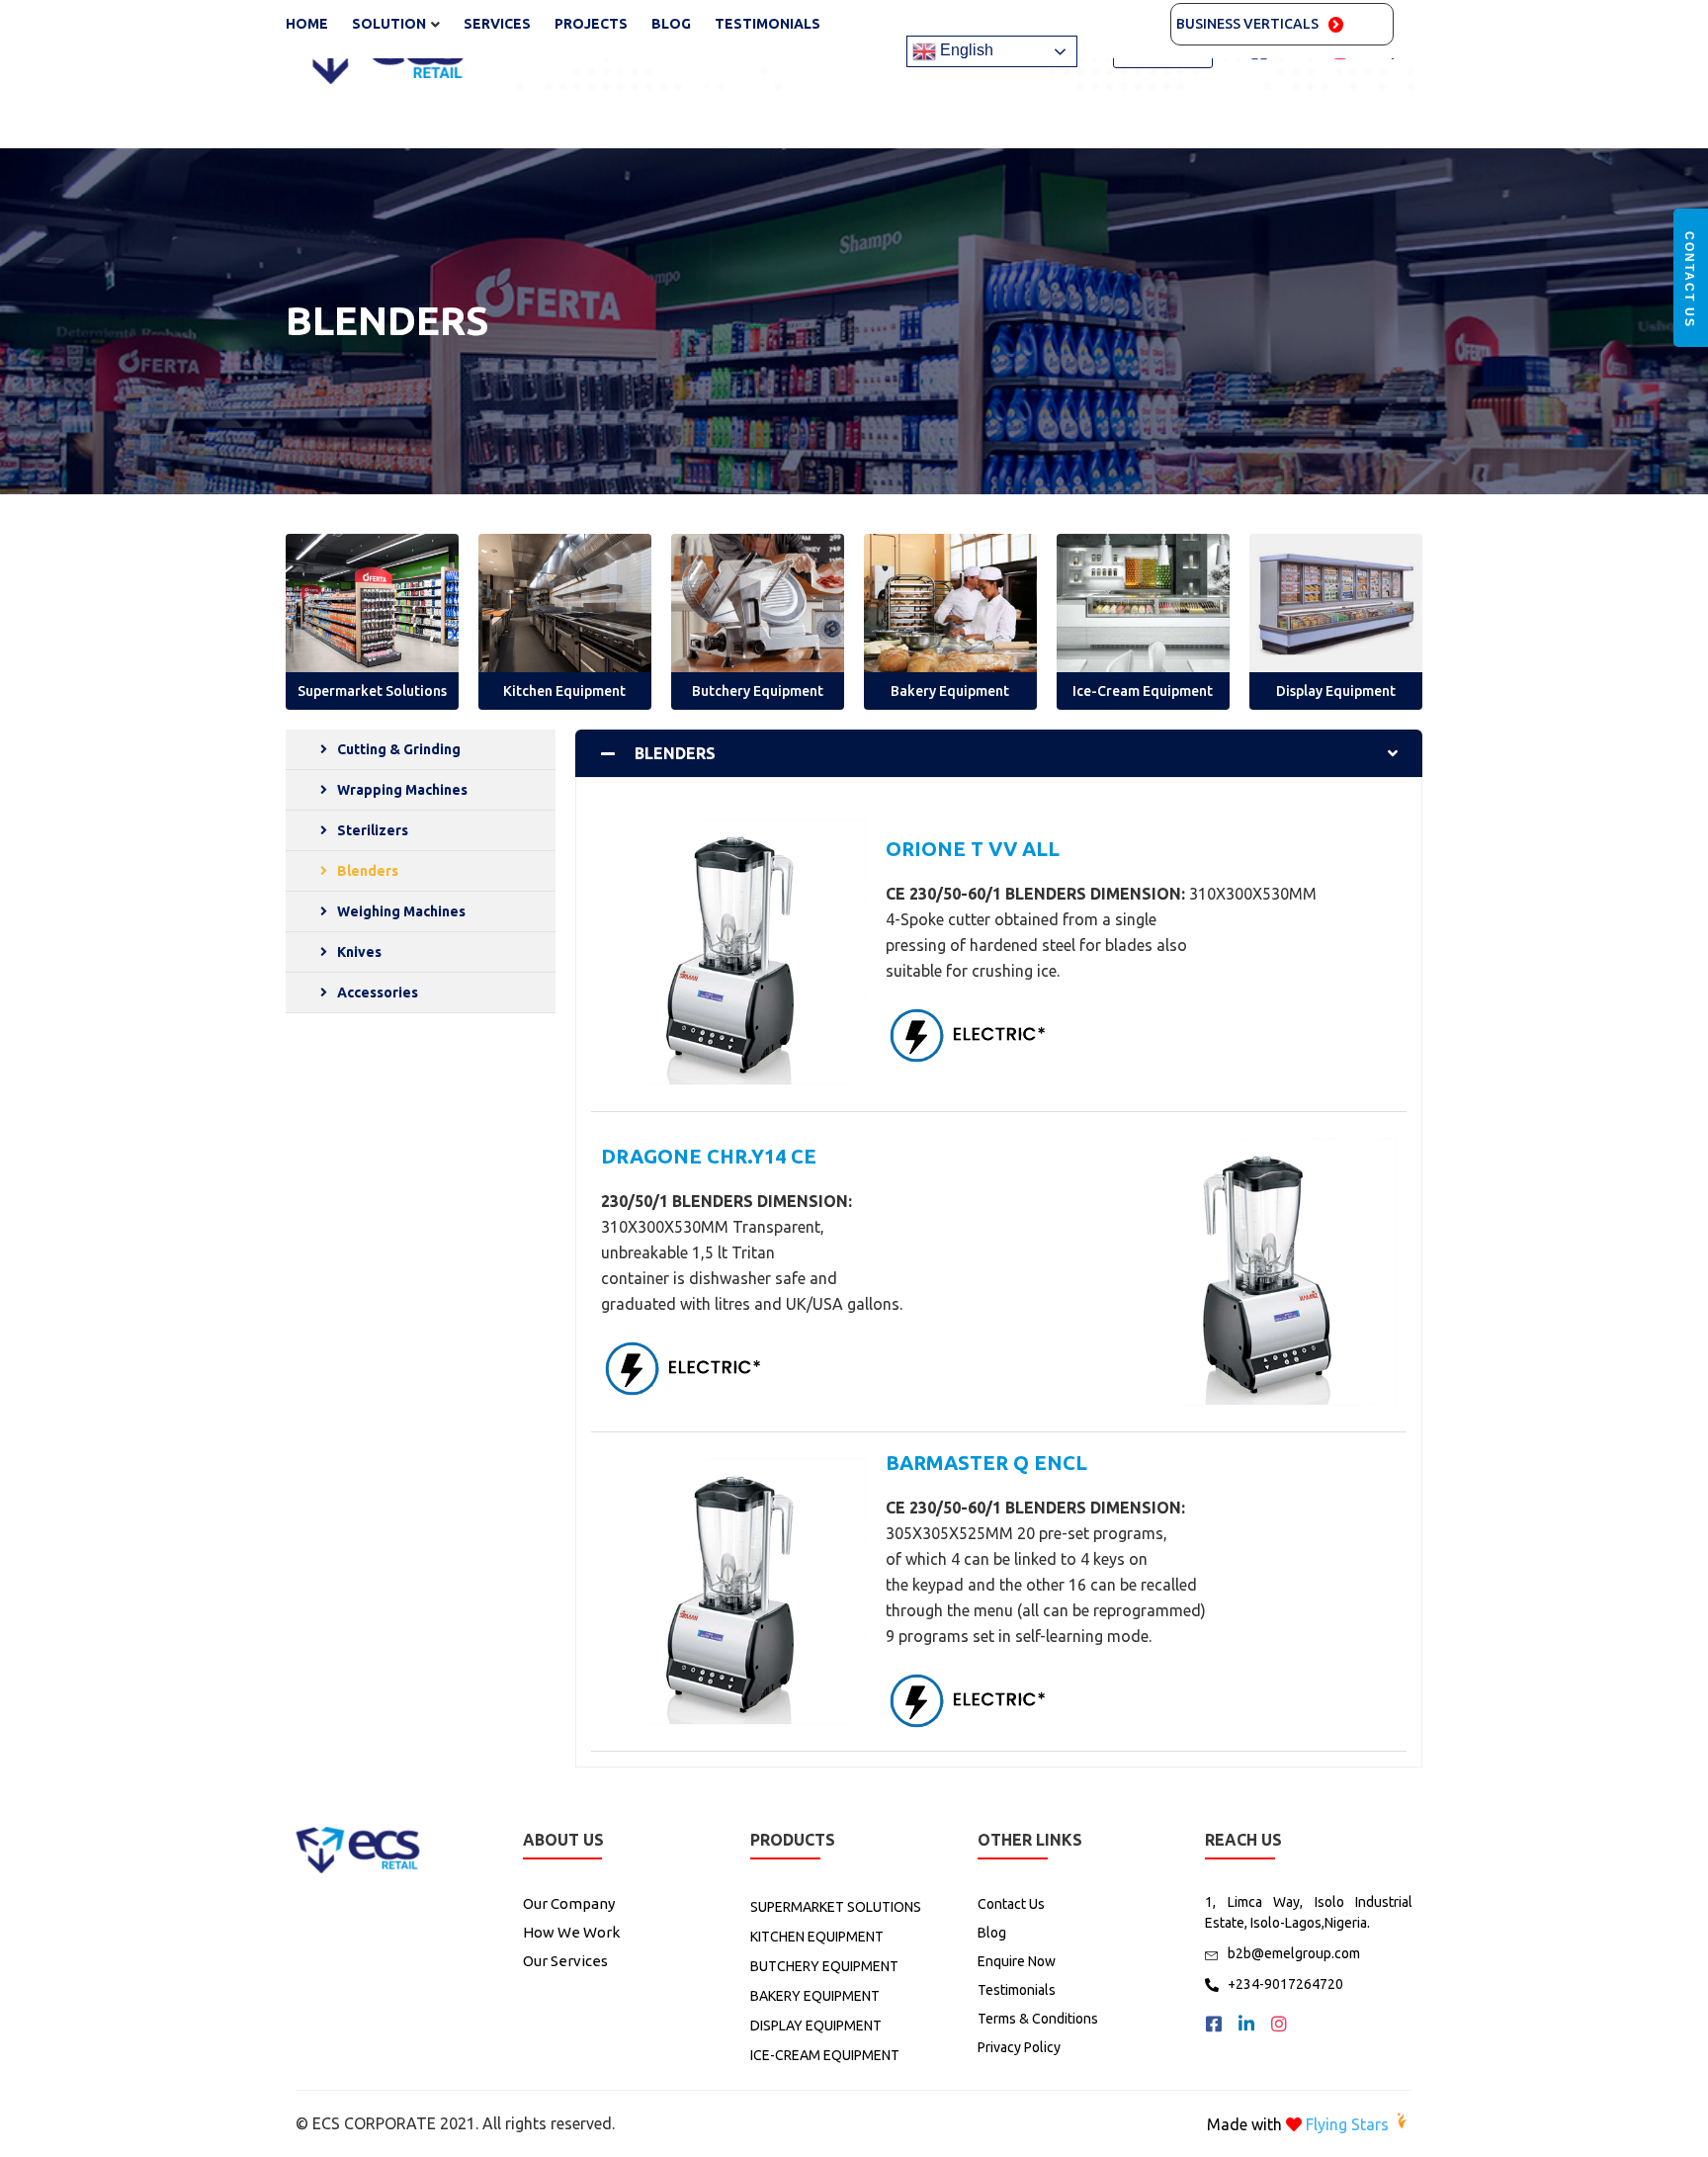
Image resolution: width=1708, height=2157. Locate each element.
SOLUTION (389, 24)
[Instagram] (1279, 2024)
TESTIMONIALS (768, 24)
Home (307, 24)
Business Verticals (1247, 24)
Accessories (378, 992)
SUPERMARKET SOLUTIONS (836, 1907)
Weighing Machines (401, 911)
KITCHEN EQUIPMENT (817, 1937)
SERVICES (497, 24)
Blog (671, 24)
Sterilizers (373, 830)
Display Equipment (1336, 691)
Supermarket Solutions (372, 691)
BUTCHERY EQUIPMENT (824, 1966)
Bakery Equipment (950, 691)
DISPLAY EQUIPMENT (816, 2026)
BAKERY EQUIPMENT (815, 1996)
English (965, 51)
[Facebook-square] (1214, 2024)
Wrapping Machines (402, 790)
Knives (359, 952)
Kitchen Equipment (564, 691)
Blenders (368, 871)
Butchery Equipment (758, 691)
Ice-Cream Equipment (1143, 691)
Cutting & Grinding (399, 749)
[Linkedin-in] (1246, 2024)
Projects (591, 24)
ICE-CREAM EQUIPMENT (825, 2055)
